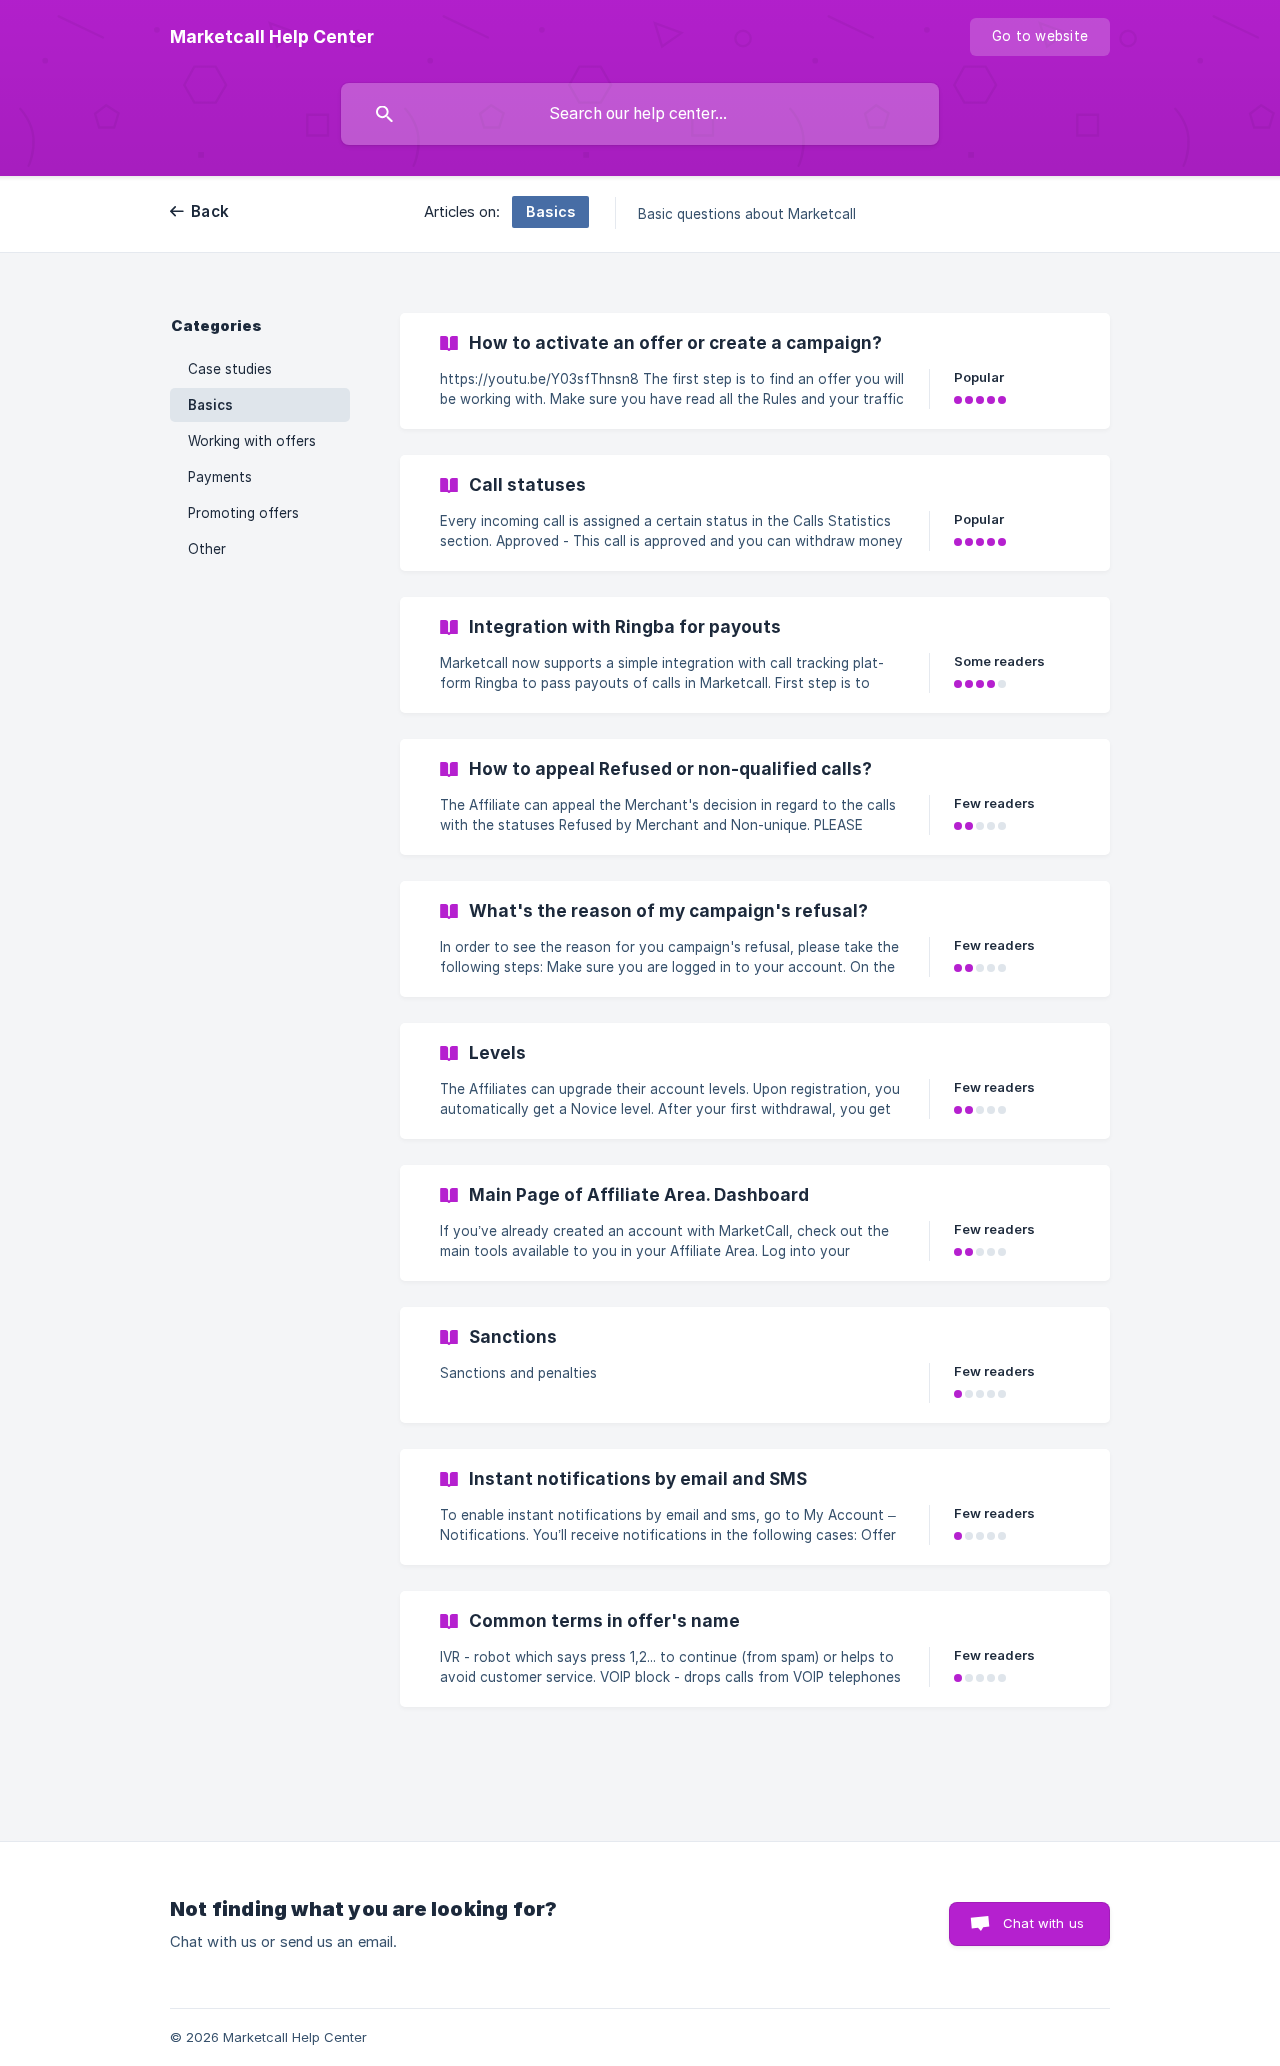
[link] (755, 371)
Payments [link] (220, 477)
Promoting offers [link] (243, 513)
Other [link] (207, 549)
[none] (272, 37)
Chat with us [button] (1043, 1923)
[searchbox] (640, 114)
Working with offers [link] (252, 441)
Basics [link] (210, 405)
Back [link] (210, 211)
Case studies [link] (230, 369)
